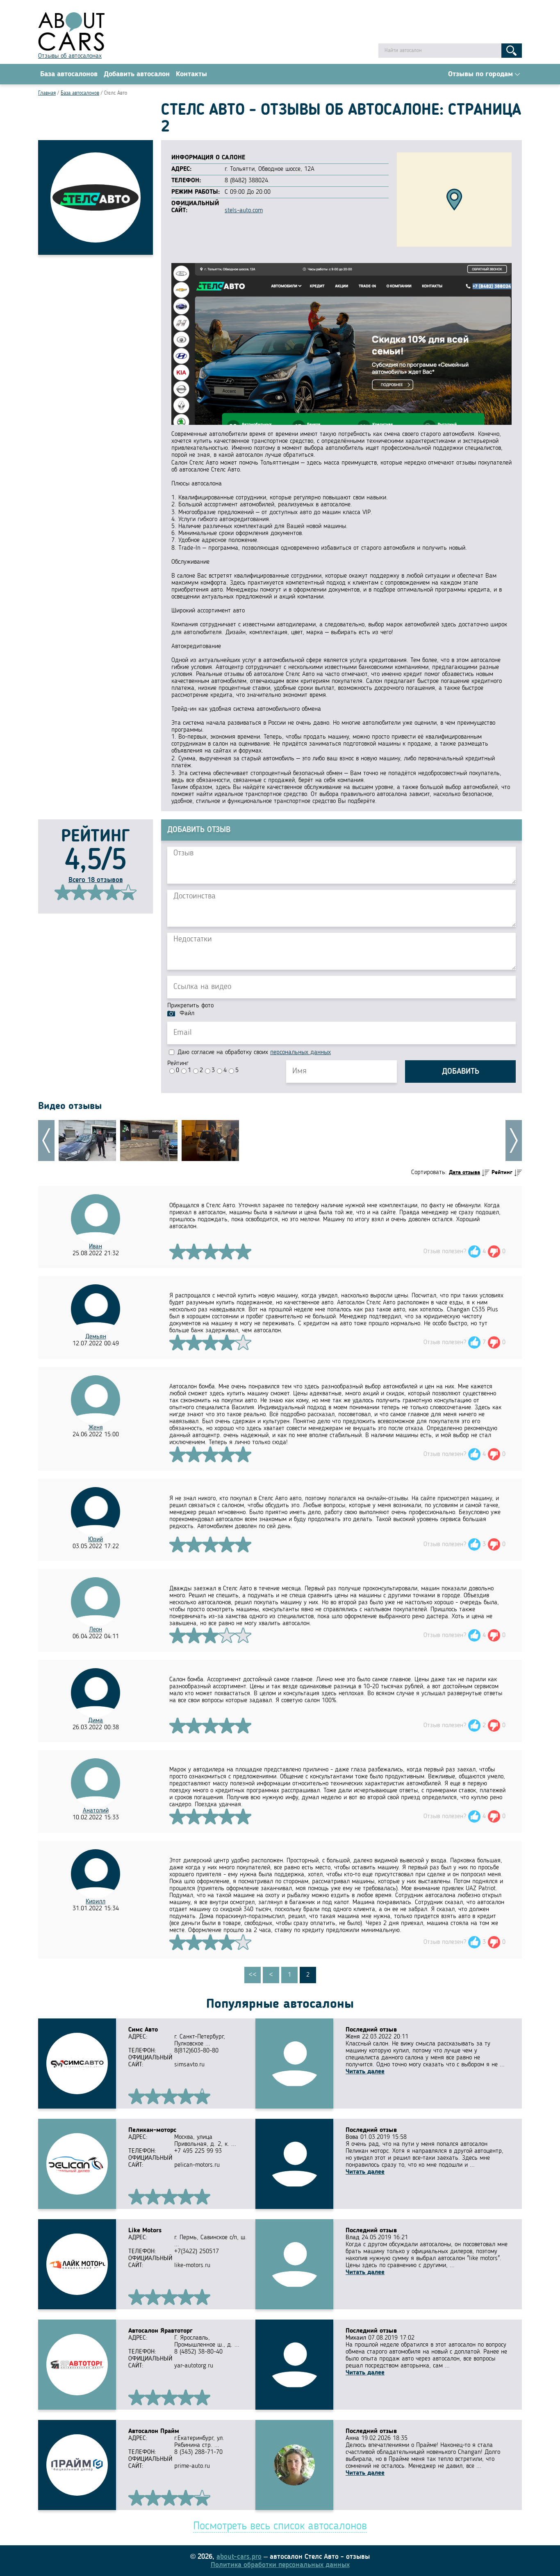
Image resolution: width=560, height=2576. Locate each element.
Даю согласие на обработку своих (253, 1052)
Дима (96, 1721)
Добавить (461, 1072)
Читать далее (365, 2072)
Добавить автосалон (137, 74)
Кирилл (96, 1902)
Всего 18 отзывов (96, 880)
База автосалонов (69, 74)
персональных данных (300, 1052)
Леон (96, 1630)
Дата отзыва (464, 1172)
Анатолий (96, 1811)
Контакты (191, 74)
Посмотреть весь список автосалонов (280, 2526)
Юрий (96, 1540)
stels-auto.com (244, 211)
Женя (96, 1428)
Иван (96, 1247)
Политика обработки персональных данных (280, 2565)
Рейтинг (178, 1064)
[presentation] (46, 1141)
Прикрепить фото (190, 1006)
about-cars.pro (239, 2557)
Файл (187, 1014)
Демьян (96, 1337)
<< (253, 1975)
